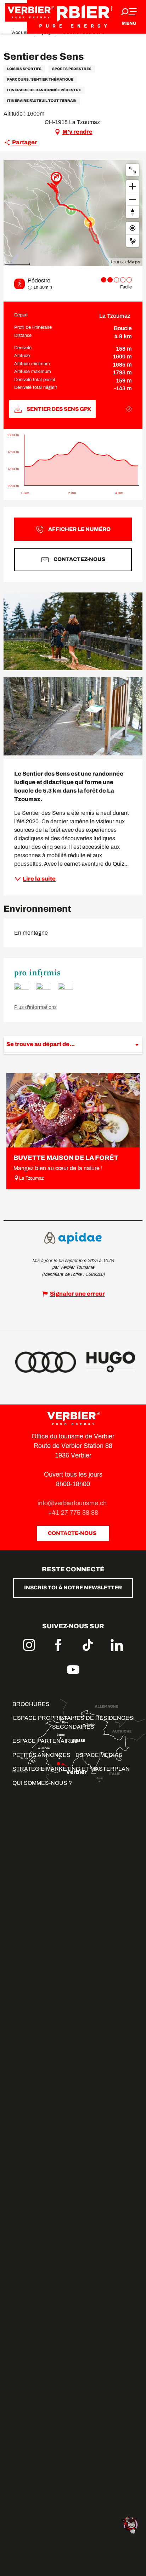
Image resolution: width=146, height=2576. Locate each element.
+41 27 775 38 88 (73, 1513)
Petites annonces (41, 1755)
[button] (73, 632)
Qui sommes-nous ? (42, 1783)
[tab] (66, 1044)
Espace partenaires (45, 1741)
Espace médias (99, 1755)
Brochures (31, 1704)
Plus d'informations (35, 1007)
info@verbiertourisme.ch (73, 1503)
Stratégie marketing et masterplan (71, 1769)
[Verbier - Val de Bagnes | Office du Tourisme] (73, 17)
